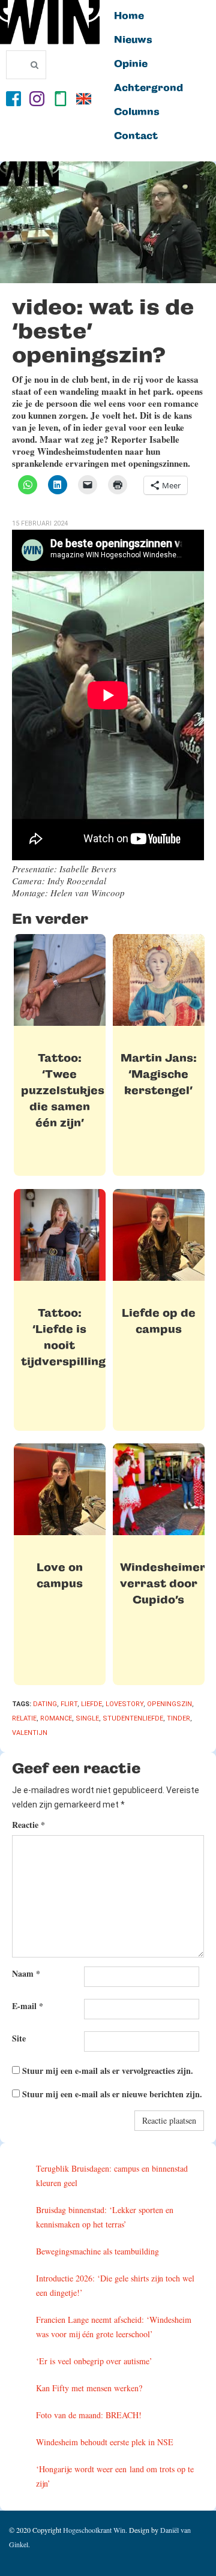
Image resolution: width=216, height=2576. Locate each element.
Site (19, 2038)
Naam (26, 1973)
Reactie (28, 1825)
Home (129, 16)
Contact (136, 136)
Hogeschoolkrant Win (94, 2530)
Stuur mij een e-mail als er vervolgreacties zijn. (108, 2071)
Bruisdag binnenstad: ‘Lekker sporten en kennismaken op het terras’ (105, 2217)
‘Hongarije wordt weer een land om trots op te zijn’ (115, 2476)
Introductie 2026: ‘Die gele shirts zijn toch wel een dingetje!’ (115, 2285)
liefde (91, 1704)
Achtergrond (148, 88)
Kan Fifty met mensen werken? (89, 2388)
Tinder (178, 1718)
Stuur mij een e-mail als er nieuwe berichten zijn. (112, 2094)
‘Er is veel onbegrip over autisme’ (94, 2361)
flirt (69, 1704)
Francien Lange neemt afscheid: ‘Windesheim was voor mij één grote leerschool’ (114, 2327)
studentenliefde (133, 1718)
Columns (137, 112)
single (87, 1718)
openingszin (169, 1704)
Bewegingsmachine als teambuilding (97, 2251)
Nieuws (133, 40)
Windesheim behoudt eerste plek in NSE (105, 2442)
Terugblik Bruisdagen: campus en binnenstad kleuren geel (112, 2176)
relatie (24, 1718)
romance (56, 1718)
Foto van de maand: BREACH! (89, 2415)
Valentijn (30, 1733)
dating (45, 1704)
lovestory (124, 1704)
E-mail (28, 2006)
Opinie (131, 64)
